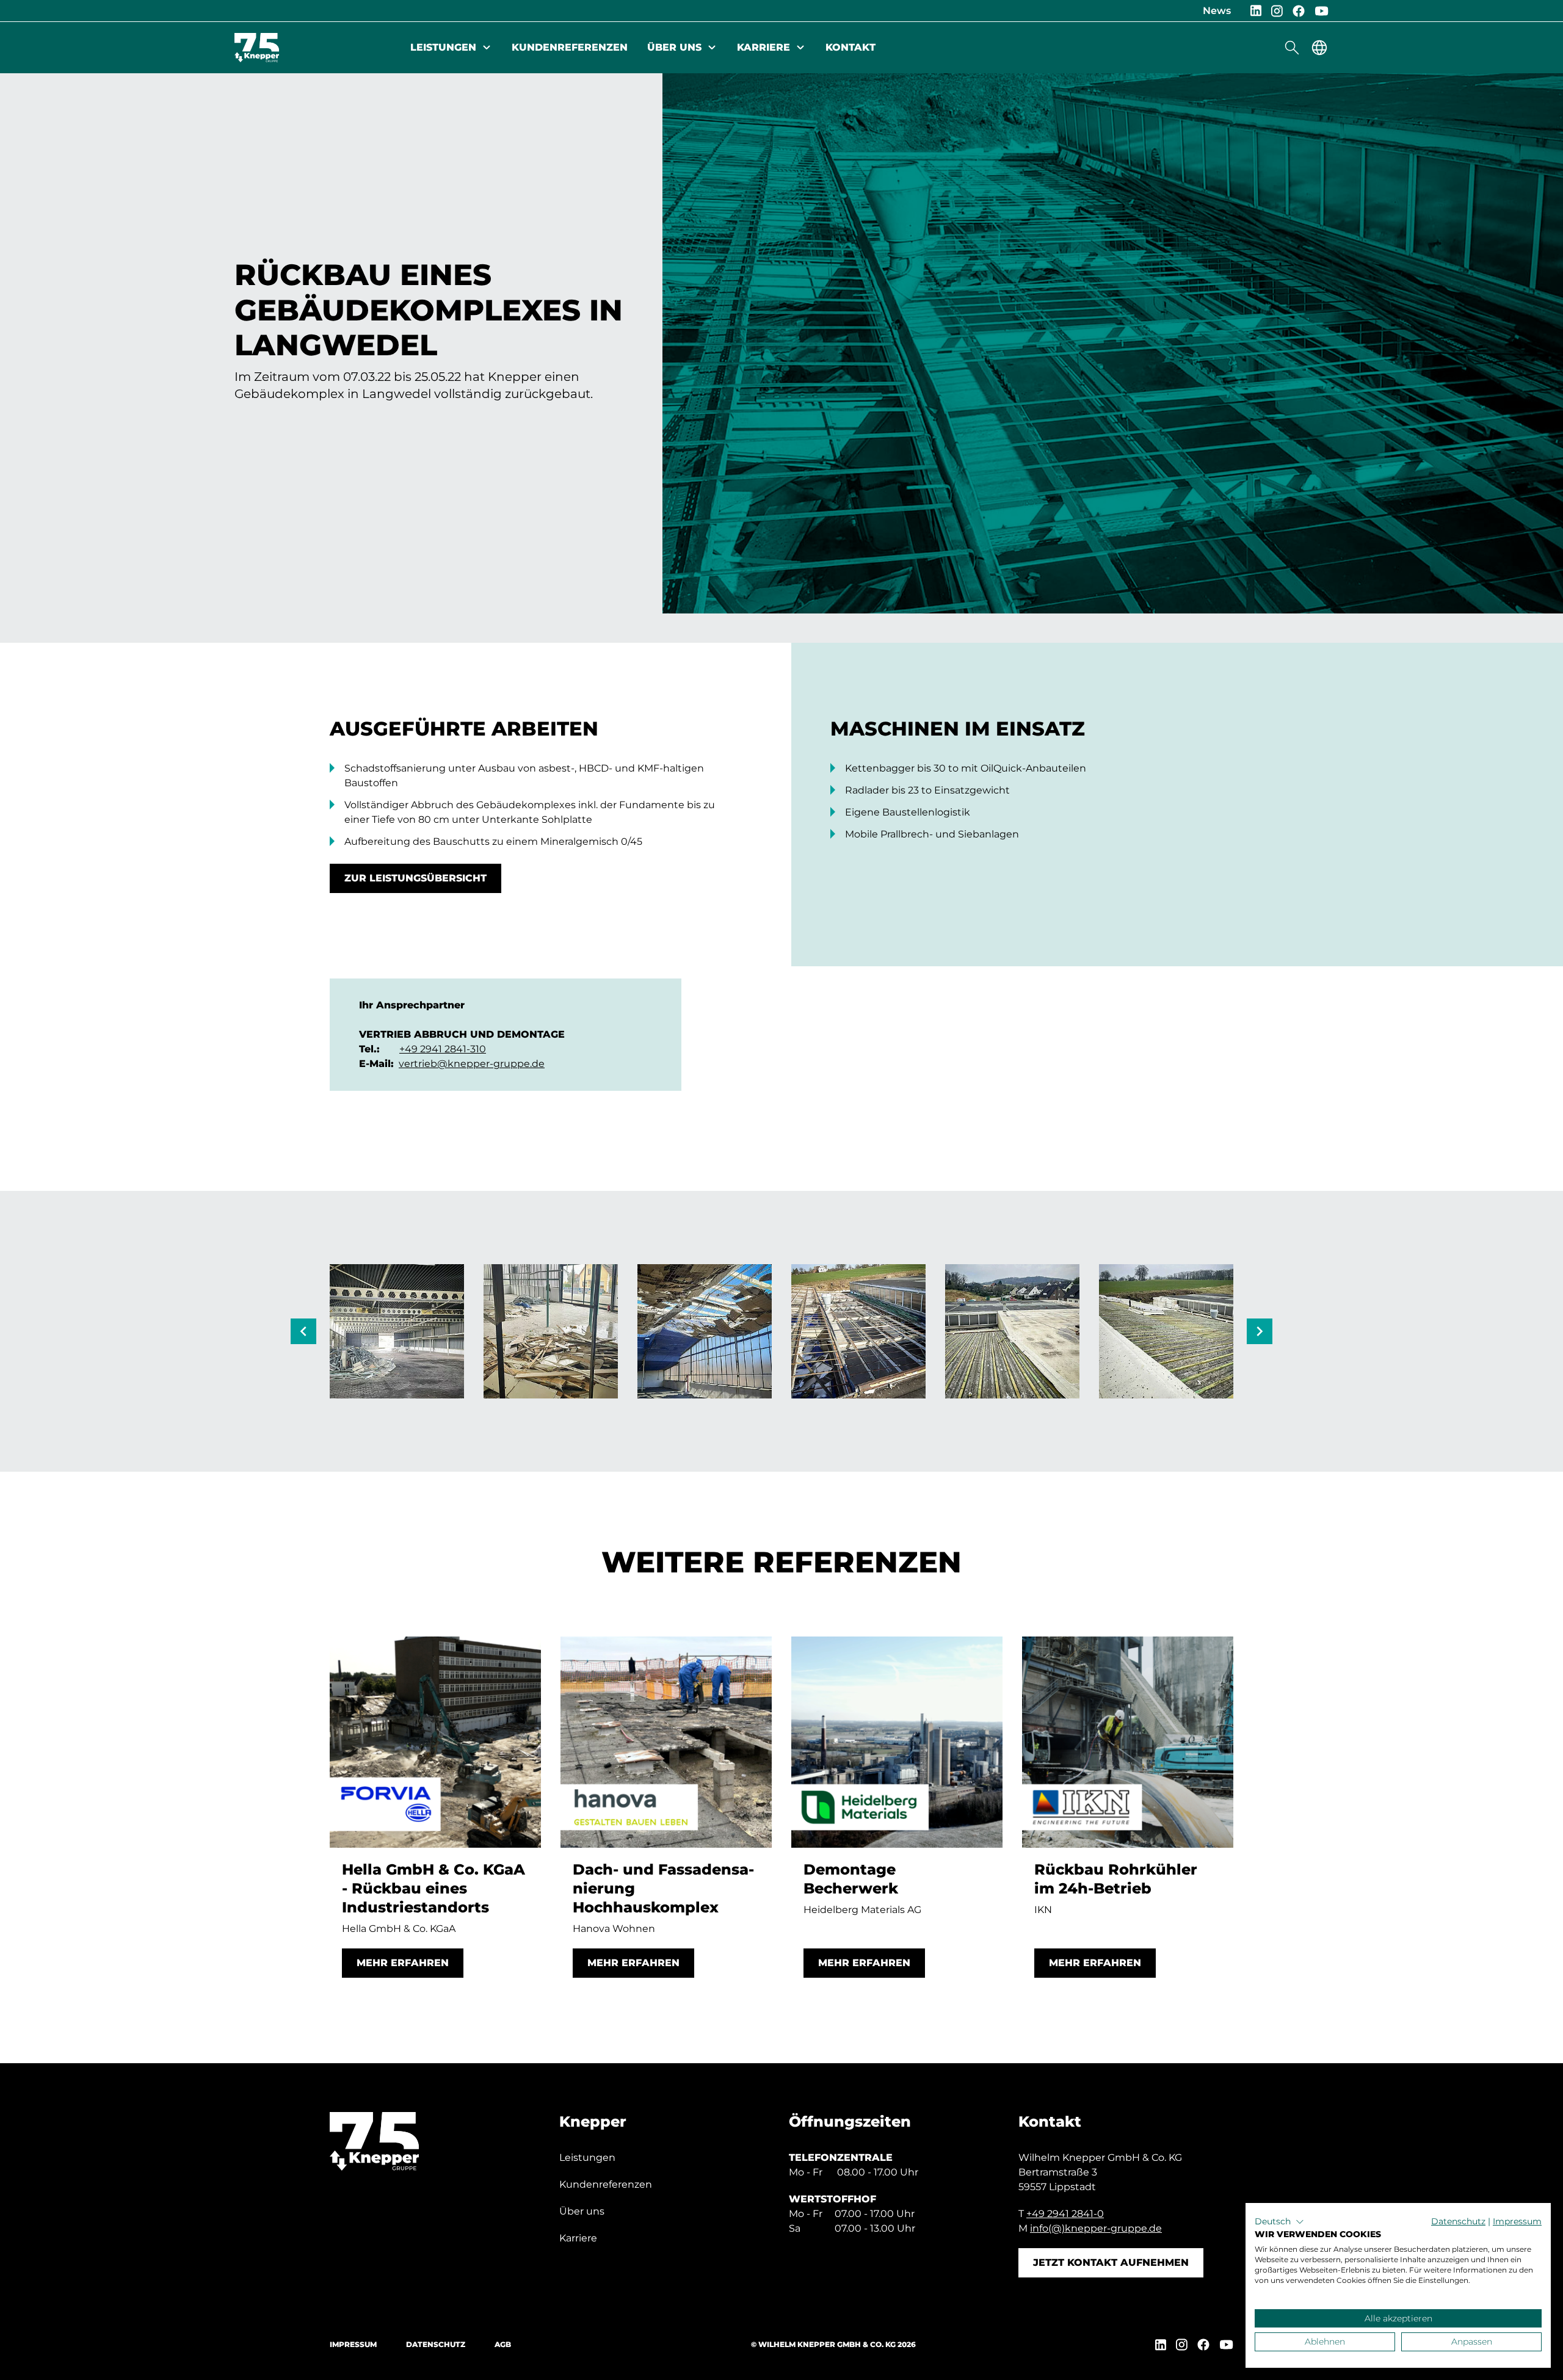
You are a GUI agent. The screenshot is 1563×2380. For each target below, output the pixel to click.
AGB (503, 2344)
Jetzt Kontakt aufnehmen (1111, 2262)
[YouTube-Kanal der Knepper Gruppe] (1322, 11)
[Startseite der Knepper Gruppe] (257, 48)
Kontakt (850, 47)
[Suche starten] (1292, 48)
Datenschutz (436, 2344)
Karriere (763, 47)
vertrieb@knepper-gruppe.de (472, 1064)
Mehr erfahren (403, 1963)
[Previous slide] (303, 1331)
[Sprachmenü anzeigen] (1319, 48)
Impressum (353, 2344)
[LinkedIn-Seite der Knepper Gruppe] (1256, 11)
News (1217, 11)
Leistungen (443, 47)
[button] (1279, 2222)
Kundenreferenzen (570, 47)
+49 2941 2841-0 (1065, 2214)
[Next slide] (1260, 1331)
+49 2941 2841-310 (443, 1049)
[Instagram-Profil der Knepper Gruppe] (1277, 11)
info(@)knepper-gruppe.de (1096, 2228)
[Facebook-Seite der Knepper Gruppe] (1299, 11)
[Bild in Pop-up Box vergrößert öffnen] (397, 1331)
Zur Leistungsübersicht (415, 878)
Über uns (674, 47)
